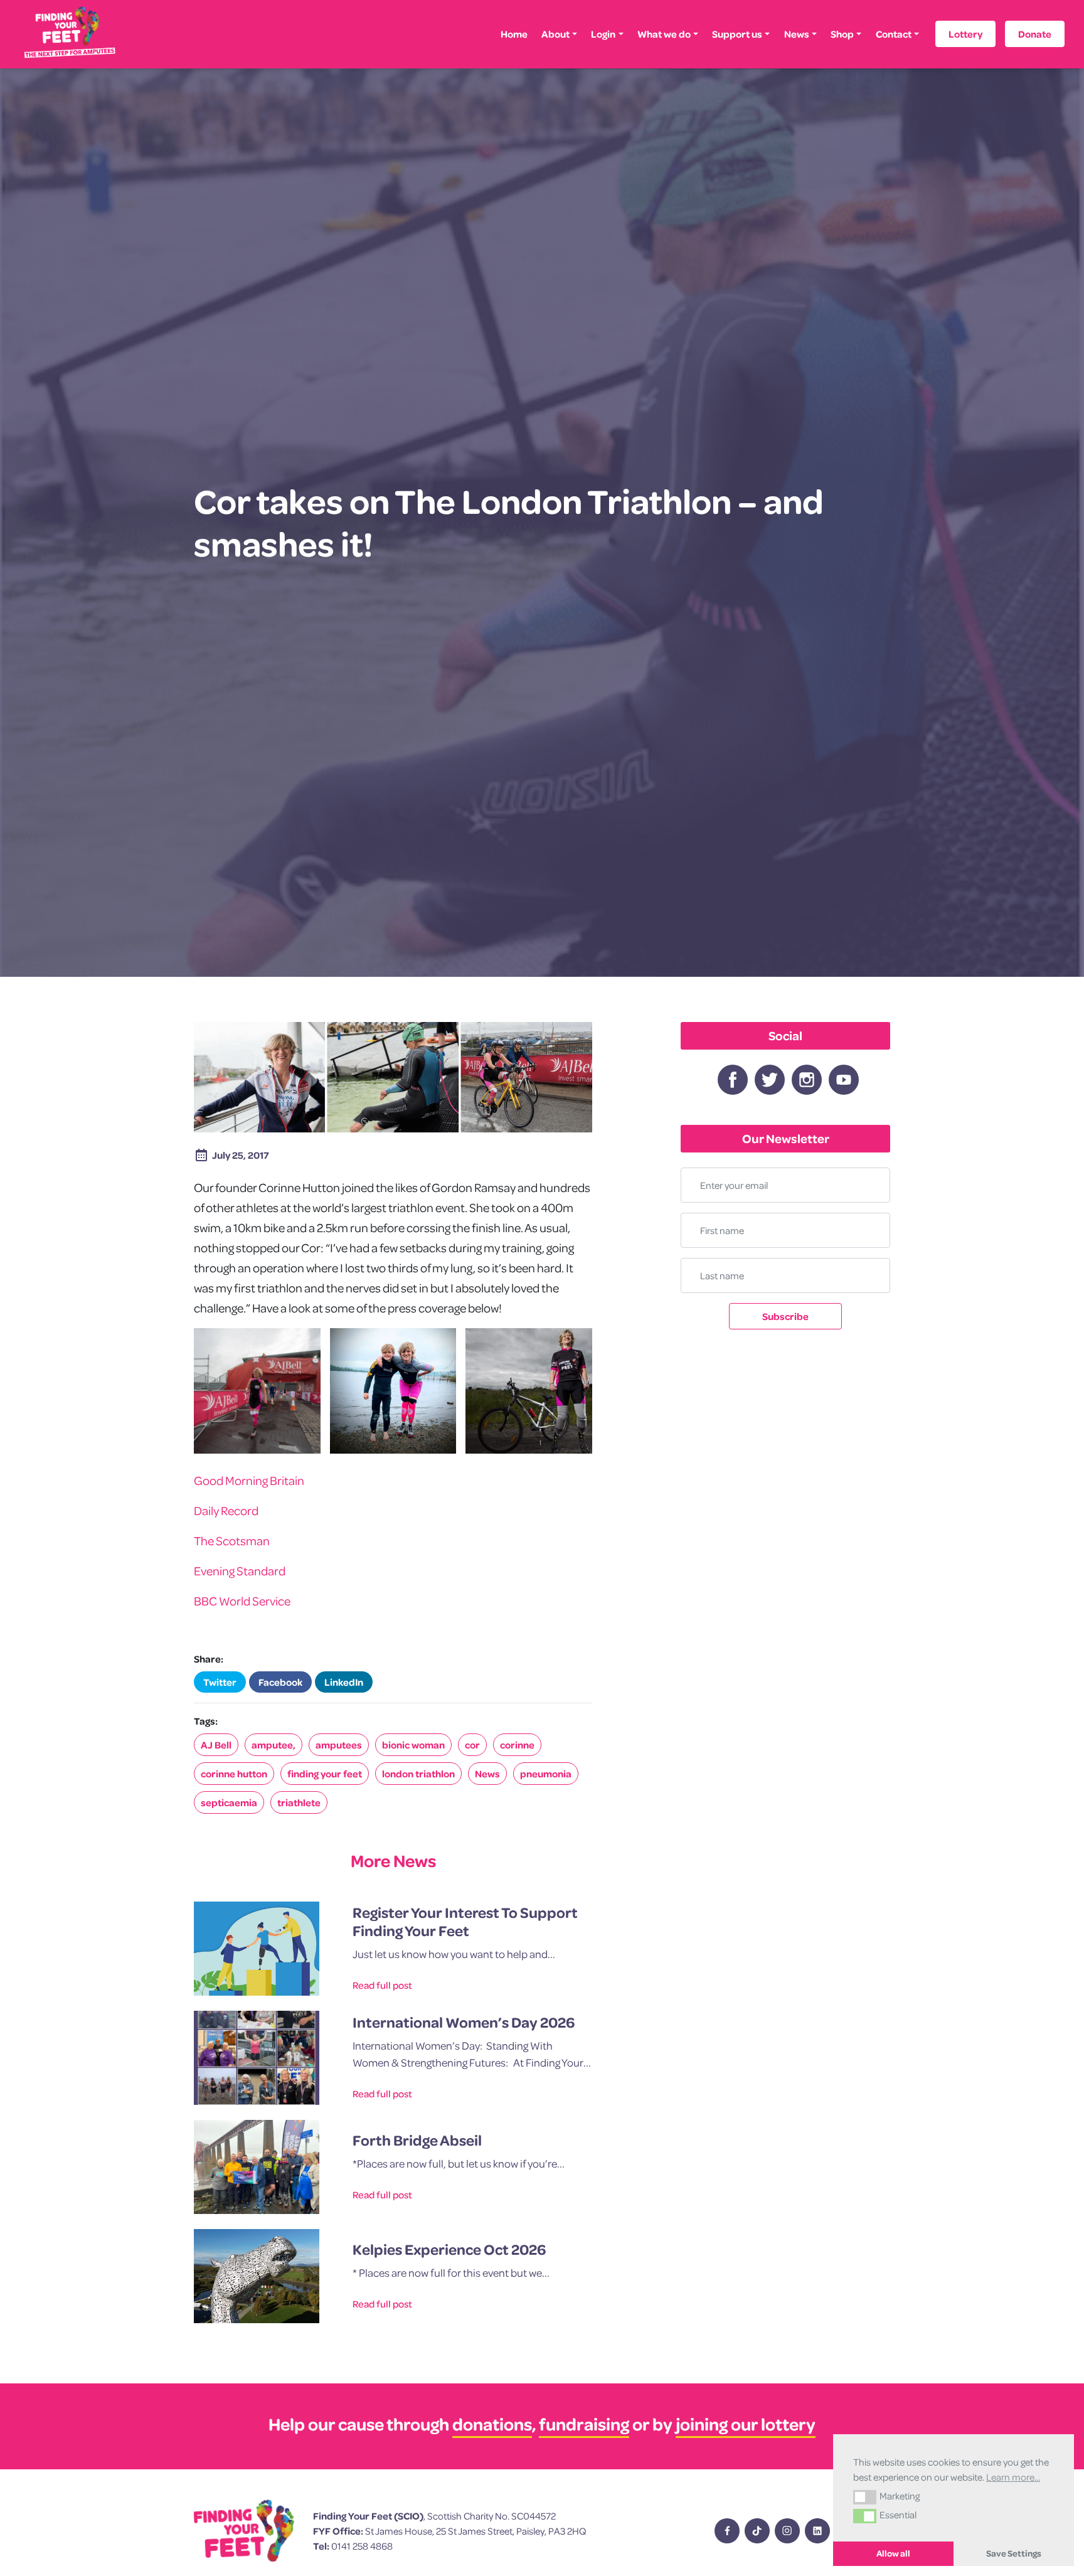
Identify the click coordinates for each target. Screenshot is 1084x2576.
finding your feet (325, 1774)
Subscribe (785, 1316)
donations (492, 2424)
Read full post (382, 1985)
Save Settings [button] (1014, 2553)
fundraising (584, 2424)
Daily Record (226, 1510)
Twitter (220, 1682)
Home (514, 34)
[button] (865, 2497)
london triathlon (418, 1774)
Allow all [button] (893, 2553)
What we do (664, 34)
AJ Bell (216, 1745)
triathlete (299, 1802)
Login (603, 34)
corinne (517, 1745)
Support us (737, 34)
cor (472, 1745)
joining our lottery (746, 2424)
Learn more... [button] (1013, 2477)
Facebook (280, 1682)
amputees (339, 1745)
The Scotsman (232, 1541)
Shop (842, 34)
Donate (1035, 34)
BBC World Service (242, 1601)
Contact (894, 34)
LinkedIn (344, 1682)
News (797, 34)
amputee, (274, 1745)
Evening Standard (240, 1571)
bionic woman (413, 1745)
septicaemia (229, 1802)
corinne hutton (234, 1774)
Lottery (965, 34)
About (555, 34)
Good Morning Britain (249, 1480)
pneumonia (546, 1774)
